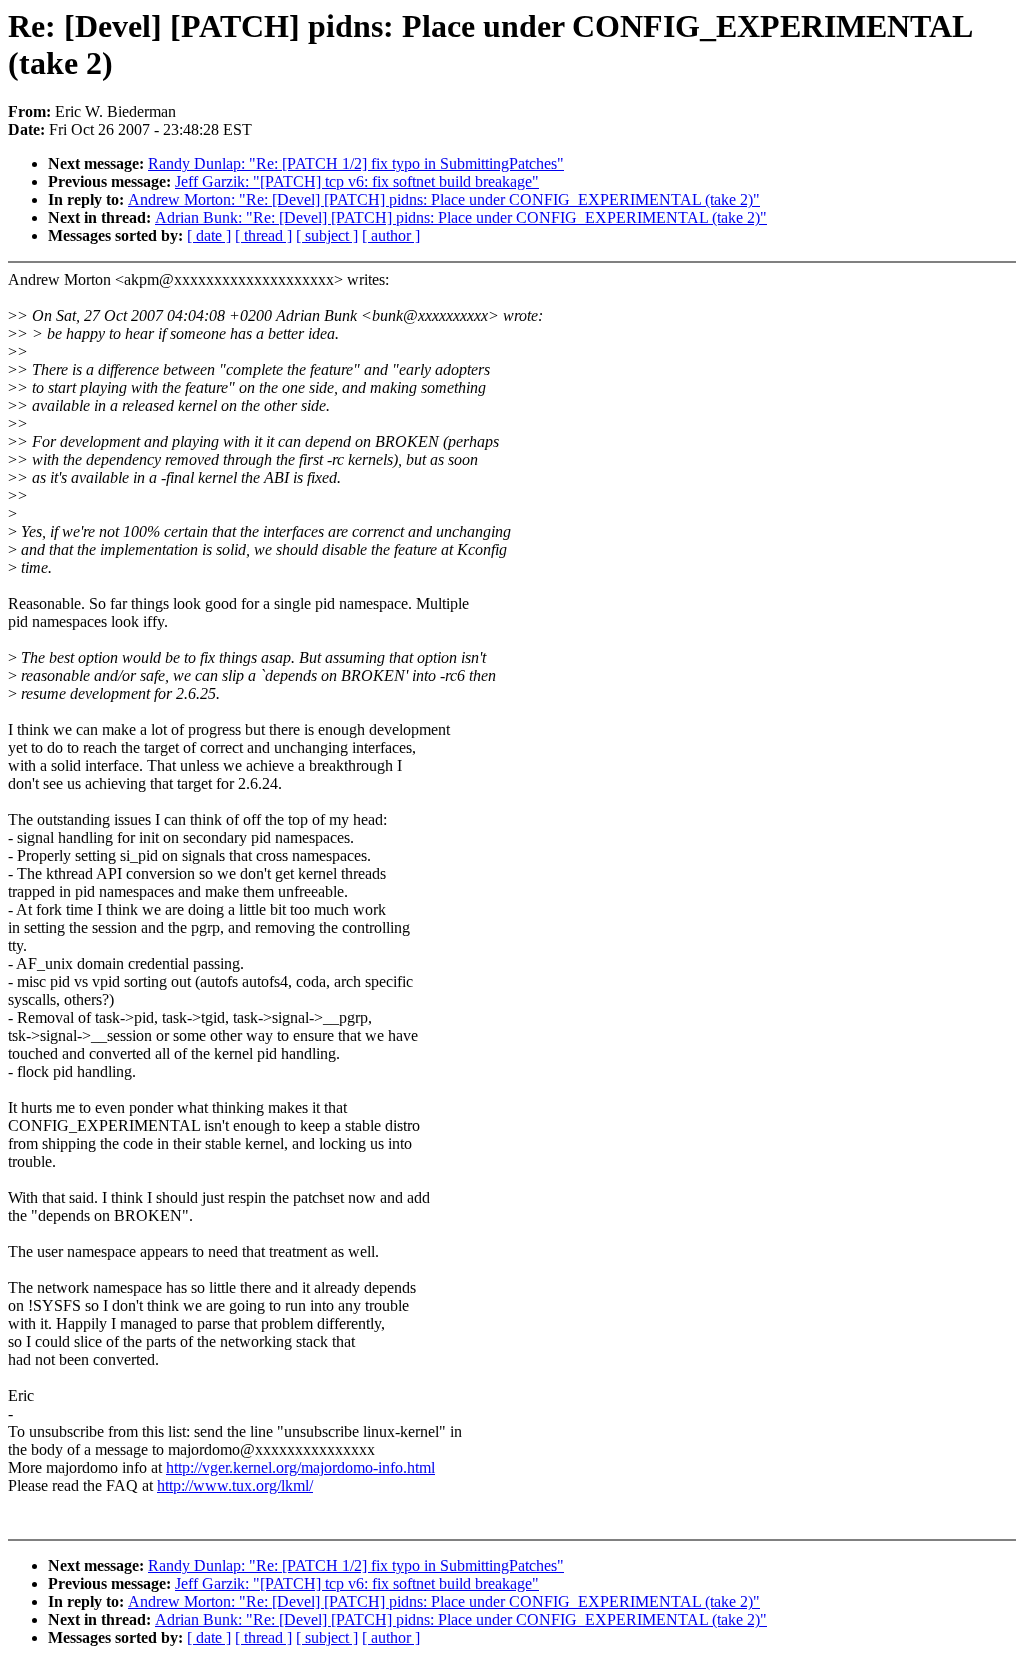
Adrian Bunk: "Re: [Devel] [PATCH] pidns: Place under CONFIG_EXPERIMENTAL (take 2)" (461, 217)
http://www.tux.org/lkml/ (235, 1485)
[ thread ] (263, 235)
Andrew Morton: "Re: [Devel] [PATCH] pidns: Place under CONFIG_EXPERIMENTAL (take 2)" (444, 199)
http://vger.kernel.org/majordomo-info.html (300, 1467)
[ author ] (391, 235)
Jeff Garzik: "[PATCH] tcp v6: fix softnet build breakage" (357, 181)
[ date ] (209, 235)
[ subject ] (327, 235)
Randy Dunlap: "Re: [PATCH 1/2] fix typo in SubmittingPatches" (356, 163)
